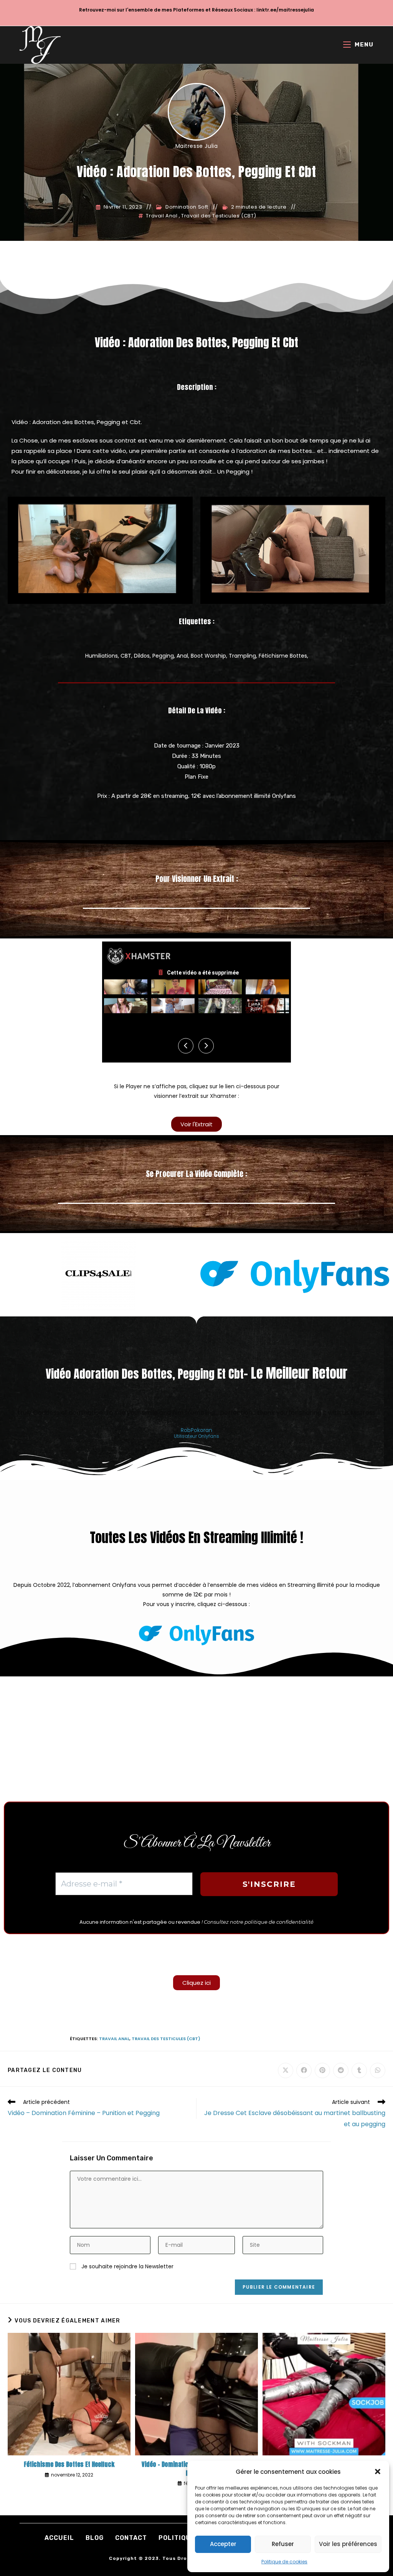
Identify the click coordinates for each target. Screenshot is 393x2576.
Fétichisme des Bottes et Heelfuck (69, 2464)
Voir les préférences (348, 2544)
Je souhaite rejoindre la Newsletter (127, 2266)
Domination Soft (187, 207)
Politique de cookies (284, 2562)
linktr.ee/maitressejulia (285, 10)
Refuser (283, 2544)
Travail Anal (162, 216)
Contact (131, 2538)
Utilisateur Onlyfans (196, 1437)
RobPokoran (196, 1430)
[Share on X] (286, 2070)
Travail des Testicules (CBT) (219, 216)
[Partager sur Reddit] (341, 2070)
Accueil (59, 2538)
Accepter (223, 2544)
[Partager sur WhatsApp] (378, 2070)
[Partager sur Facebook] (304, 2070)
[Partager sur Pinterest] (322, 2070)
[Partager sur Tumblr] (359, 2070)
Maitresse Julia (197, 146)
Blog (95, 2538)
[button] (378, 2472)
